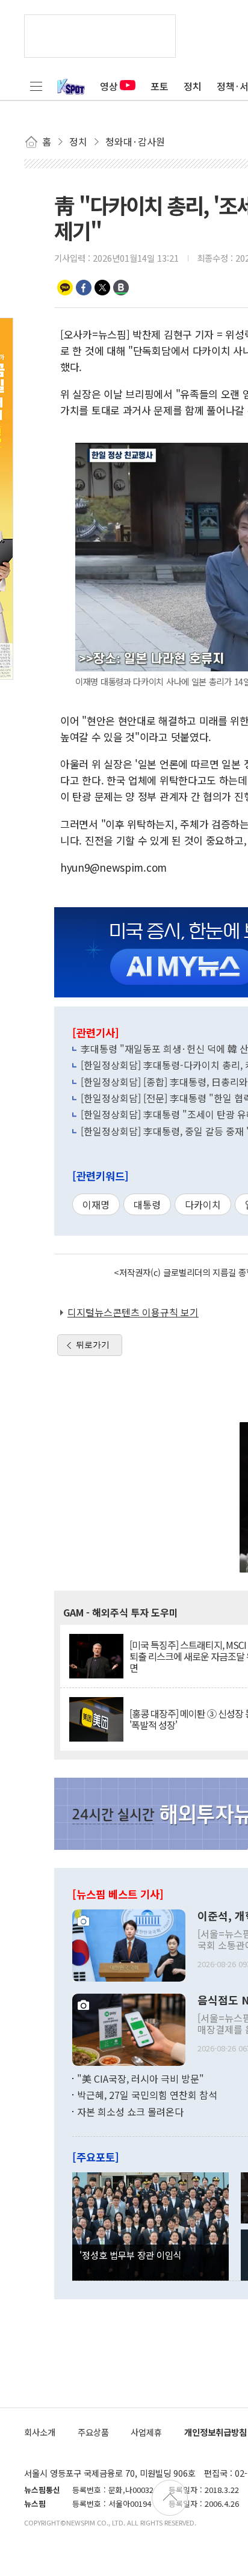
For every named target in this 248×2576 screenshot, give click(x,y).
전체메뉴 (36, 86)
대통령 (147, 1204)
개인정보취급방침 (215, 2432)
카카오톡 (65, 288)
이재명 (96, 1204)
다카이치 (203, 1204)
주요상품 (93, 2432)
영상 (109, 86)
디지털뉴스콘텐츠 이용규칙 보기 (133, 1312)
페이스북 (84, 288)
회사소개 (40, 2432)
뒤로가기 (93, 1345)
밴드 (121, 288)
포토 (160, 86)
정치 (193, 86)
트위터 (102, 288)
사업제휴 (146, 2432)
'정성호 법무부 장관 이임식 (131, 2255)
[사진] (129, 1944)
